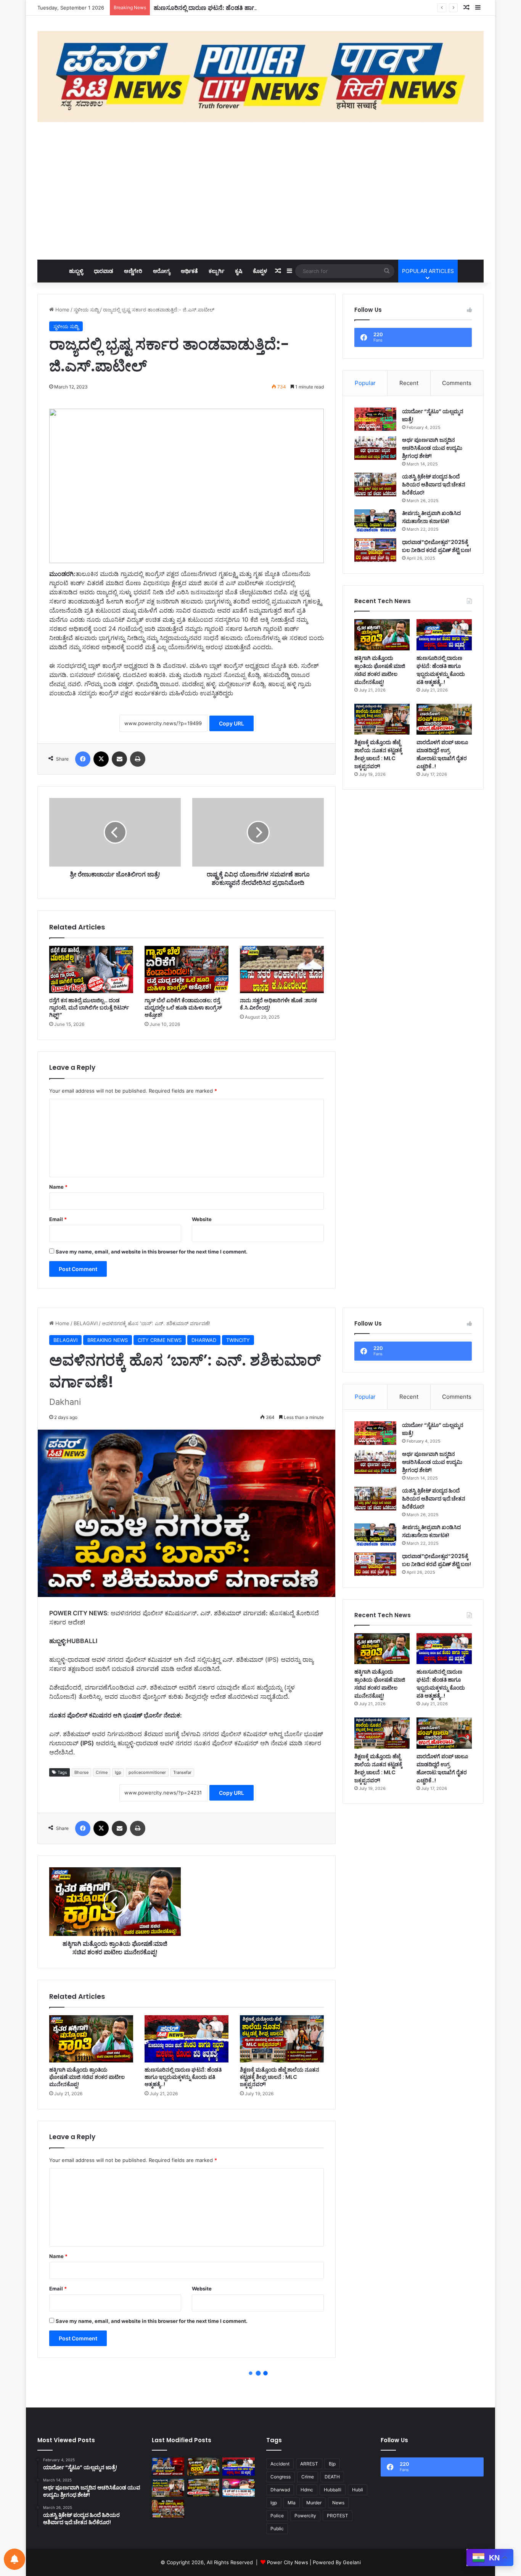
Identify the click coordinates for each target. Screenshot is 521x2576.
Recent (409, 383)
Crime (308, 2477)
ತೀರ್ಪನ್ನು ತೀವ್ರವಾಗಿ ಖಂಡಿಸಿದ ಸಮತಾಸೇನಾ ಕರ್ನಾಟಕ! (431, 517)
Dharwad (280, 2490)
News (338, 2503)
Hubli (358, 2490)
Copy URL (232, 723)
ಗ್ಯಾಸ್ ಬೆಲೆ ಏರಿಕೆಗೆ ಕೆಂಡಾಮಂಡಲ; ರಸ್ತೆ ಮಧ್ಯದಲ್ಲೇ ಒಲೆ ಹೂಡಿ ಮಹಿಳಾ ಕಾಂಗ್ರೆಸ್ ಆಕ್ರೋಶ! (183, 1008)
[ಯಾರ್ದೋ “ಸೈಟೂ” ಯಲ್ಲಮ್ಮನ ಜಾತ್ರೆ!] (375, 419)
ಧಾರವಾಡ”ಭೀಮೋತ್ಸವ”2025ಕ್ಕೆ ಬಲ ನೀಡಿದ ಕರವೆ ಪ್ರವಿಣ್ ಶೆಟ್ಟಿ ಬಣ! (437, 546)
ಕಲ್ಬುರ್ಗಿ (216, 271)
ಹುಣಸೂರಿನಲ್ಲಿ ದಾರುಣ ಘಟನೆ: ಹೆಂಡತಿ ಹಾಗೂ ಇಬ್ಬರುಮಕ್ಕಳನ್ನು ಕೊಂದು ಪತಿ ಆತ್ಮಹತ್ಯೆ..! (253, 8)
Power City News (288, 2562)
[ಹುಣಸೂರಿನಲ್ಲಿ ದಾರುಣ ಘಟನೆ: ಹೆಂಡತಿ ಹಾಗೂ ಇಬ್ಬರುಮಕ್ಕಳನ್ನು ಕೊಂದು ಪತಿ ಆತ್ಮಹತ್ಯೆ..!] (444, 635)
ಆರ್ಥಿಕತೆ (189, 271)
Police (277, 2516)
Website (202, 1219)
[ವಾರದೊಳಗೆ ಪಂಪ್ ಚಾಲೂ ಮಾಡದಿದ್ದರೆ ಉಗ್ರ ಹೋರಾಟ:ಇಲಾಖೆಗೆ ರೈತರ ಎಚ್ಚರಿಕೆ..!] (444, 719)
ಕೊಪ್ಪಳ (260, 271)
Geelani (352, 2562)
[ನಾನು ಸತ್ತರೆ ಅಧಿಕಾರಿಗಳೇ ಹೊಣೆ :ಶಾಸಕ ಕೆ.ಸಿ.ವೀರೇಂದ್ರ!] (282, 969)
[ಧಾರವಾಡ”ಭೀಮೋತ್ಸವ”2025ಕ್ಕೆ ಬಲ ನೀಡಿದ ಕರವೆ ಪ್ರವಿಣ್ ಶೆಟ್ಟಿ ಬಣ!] (375, 550)
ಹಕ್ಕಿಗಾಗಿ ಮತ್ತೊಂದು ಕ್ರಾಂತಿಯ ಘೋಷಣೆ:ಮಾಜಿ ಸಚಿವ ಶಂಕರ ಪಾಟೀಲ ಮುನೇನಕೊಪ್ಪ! (380, 670)
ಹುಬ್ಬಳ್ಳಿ (76, 271)
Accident (280, 2464)
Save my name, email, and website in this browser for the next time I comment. (152, 1252)
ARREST (309, 2464)
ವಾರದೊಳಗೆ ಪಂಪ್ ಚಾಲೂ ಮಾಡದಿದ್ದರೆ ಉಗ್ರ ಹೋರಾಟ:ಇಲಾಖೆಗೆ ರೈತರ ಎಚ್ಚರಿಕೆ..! (442, 754)
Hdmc (307, 2490)
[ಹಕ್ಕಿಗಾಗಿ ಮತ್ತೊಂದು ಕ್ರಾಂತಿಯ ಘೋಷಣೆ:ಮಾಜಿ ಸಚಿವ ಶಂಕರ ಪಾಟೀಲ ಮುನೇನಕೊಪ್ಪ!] (382, 635)
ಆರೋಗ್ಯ (162, 271)
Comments (457, 383)
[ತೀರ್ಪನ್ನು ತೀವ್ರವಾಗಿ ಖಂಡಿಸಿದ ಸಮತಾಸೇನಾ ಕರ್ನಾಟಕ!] (375, 521)
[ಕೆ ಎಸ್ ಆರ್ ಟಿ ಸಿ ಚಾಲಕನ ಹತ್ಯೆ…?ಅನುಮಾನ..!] (239, 2488)
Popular (365, 383)
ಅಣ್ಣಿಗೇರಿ (133, 271)
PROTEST (338, 2516)
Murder (314, 2503)
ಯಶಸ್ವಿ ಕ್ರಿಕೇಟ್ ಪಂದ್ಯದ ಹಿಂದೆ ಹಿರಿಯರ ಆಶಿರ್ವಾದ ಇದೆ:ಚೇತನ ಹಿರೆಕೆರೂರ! (434, 485)
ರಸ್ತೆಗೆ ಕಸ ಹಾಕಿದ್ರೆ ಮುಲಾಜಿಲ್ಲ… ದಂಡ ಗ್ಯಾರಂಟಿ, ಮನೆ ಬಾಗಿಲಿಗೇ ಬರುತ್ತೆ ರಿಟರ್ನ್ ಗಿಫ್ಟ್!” (89, 1008)
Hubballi (333, 2490)
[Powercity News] (260, 77)
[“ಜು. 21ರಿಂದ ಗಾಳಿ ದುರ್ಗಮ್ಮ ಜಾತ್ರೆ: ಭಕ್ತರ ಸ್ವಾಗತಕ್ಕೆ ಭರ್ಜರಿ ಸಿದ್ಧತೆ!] (168, 2509)
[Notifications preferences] (14, 2559)
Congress (281, 2477)
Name (58, 1187)
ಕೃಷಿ (239, 271)
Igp (274, 2503)
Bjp (332, 2464)
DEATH (332, 2477)
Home (62, 310)
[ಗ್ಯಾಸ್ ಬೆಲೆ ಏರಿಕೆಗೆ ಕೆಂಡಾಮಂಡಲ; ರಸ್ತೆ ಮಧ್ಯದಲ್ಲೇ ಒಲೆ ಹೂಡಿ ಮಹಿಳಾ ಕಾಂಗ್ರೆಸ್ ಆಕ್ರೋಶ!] (187, 969)
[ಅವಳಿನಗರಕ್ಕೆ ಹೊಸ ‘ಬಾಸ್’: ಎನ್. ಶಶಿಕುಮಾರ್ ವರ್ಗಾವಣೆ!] (168, 2467)
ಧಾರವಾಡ (104, 271)
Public (277, 2529)
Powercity (305, 2516)
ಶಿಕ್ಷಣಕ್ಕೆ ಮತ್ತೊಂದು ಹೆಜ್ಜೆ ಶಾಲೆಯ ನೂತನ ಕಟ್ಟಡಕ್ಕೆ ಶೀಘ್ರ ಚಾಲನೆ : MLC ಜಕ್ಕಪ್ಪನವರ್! (378, 754)
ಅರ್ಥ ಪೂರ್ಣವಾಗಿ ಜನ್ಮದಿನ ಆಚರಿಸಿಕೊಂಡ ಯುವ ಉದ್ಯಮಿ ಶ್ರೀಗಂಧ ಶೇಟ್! (432, 448)
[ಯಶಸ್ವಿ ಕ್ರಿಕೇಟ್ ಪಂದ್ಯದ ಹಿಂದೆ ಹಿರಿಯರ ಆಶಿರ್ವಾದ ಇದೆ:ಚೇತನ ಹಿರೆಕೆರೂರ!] (375, 485)
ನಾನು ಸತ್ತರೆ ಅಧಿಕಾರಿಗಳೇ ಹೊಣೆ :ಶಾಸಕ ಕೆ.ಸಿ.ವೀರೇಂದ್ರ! (278, 1004)
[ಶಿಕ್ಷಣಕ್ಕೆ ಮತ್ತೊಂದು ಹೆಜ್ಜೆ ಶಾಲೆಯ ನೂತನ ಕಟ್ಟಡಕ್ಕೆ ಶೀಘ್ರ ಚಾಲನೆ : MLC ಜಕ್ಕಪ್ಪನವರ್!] (382, 719)
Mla (292, 2503)
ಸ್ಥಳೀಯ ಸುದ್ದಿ (86, 310)
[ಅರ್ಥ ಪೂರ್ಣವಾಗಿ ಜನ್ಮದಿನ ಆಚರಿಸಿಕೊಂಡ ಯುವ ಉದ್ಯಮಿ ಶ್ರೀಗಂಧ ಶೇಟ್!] (375, 448)
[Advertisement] (260, 191)
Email (58, 1219)
